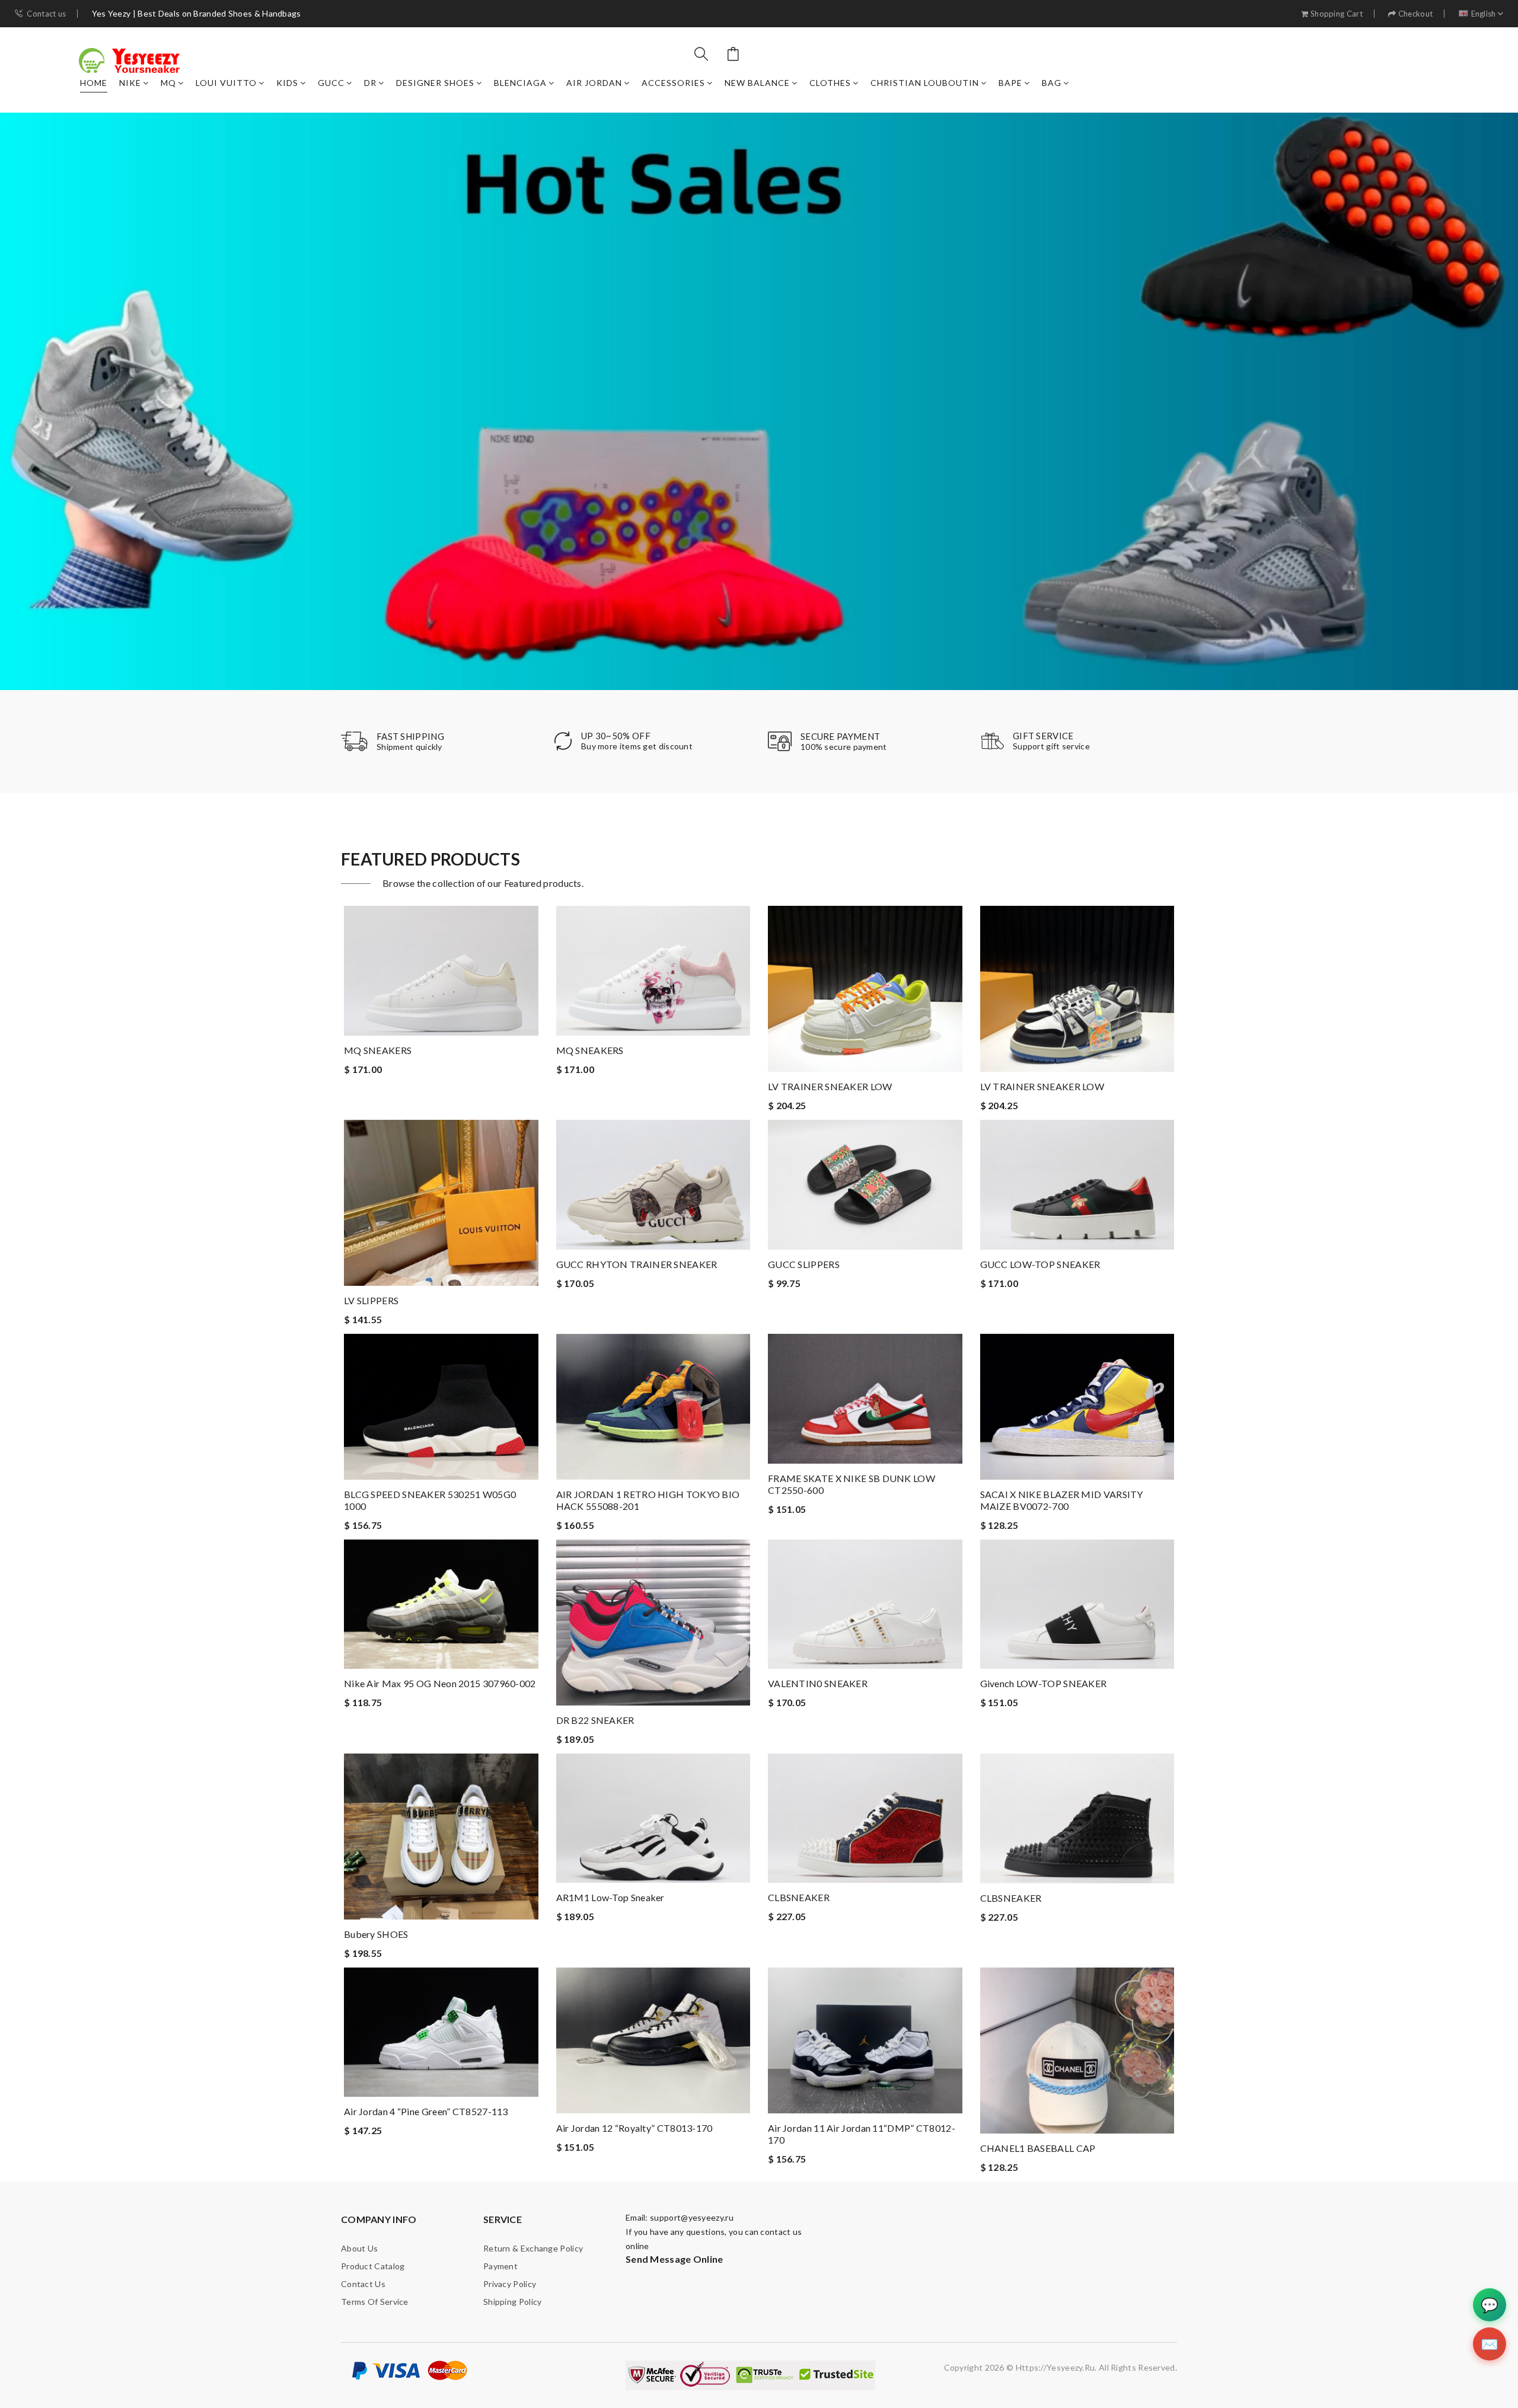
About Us (359, 2248)
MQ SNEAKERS (378, 1050)
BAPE (1010, 83)
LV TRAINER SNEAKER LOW (830, 1086)
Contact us (46, 14)
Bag (1052, 83)
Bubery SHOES (376, 1934)
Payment (500, 2266)
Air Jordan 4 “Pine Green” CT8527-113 (426, 2111)
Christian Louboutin (925, 83)
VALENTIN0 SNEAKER (818, 1683)
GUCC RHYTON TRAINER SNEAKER (637, 1264)
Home (94, 83)
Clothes (830, 83)
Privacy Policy (510, 2284)
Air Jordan (594, 83)
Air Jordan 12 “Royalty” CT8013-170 (634, 2128)
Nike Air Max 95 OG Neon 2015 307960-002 (440, 1683)
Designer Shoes (435, 83)
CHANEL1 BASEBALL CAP (1038, 2148)
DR (370, 83)
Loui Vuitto (226, 83)
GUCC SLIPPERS (804, 1264)
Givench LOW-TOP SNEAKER (1044, 1683)
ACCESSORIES (673, 83)
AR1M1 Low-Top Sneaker (610, 1897)
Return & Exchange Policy (533, 2248)
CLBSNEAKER (799, 1897)
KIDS (287, 83)
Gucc (331, 83)
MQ (168, 83)
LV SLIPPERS (371, 1300)
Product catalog (373, 2266)
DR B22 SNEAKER (595, 1720)
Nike (130, 83)
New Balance (757, 83)
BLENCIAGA (520, 83)
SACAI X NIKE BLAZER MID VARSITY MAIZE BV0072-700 (1062, 1500)
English (1484, 14)
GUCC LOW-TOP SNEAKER (1040, 1264)
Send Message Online (675, 2259)
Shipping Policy (513, 2302)
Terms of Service (375, 2302)
